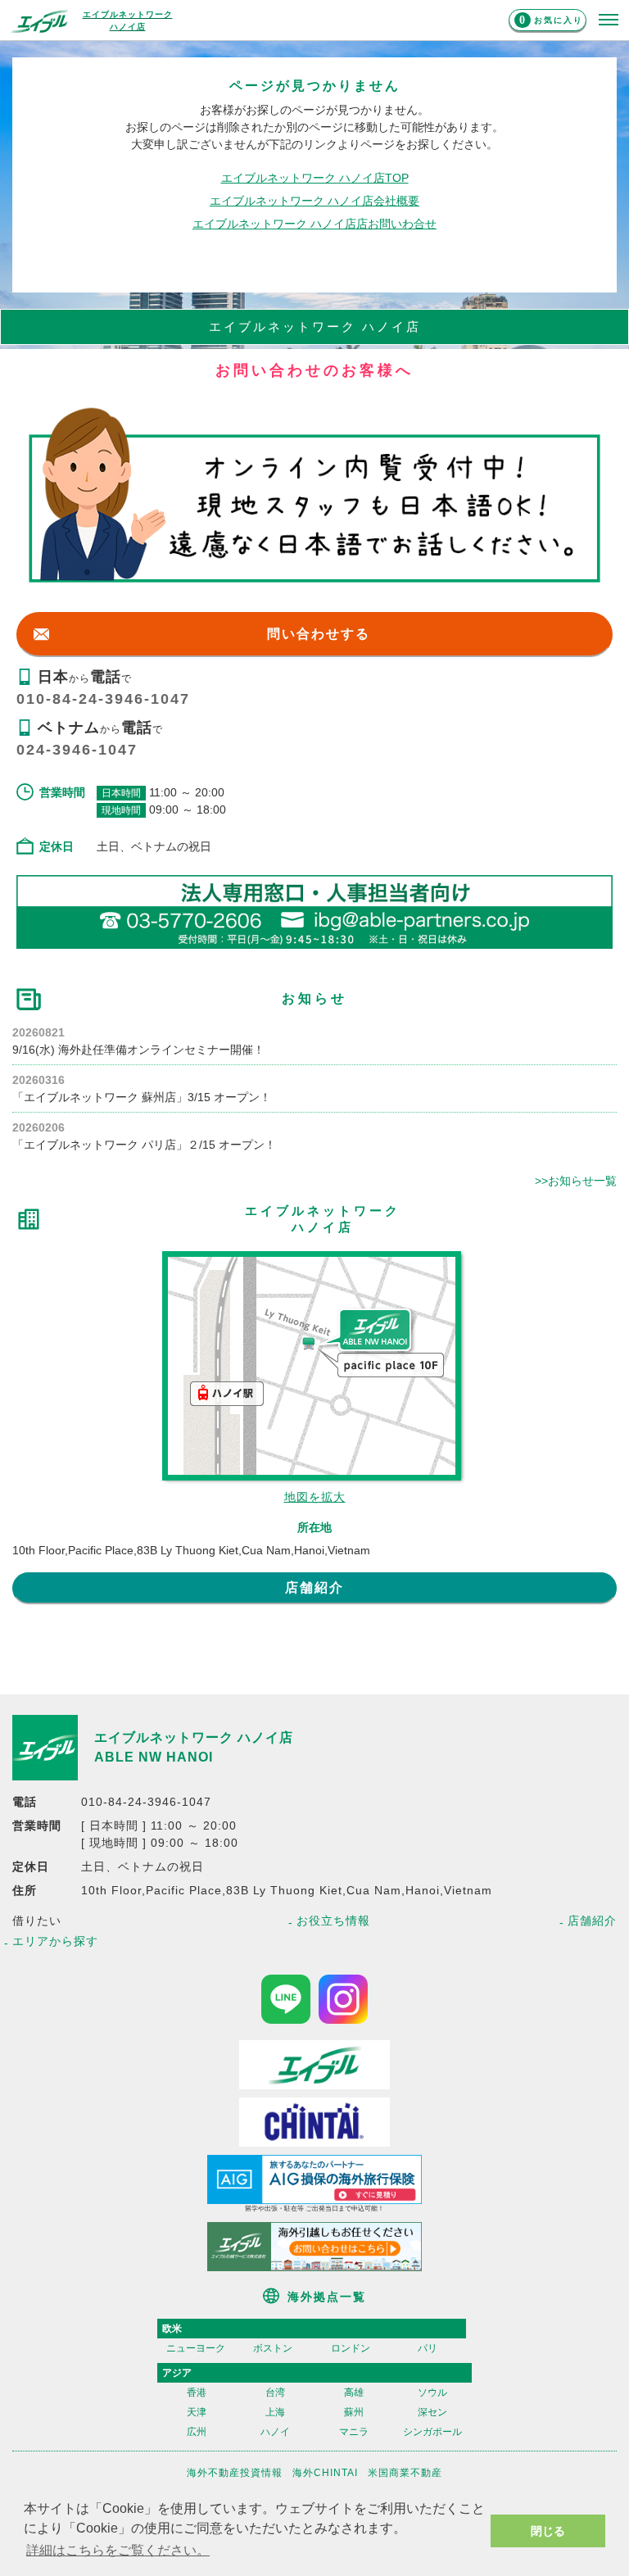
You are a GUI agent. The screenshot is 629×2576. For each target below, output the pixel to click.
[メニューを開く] (609, 20)
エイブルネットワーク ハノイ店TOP (315, 178)
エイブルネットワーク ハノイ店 (194, 1737)
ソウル (432, 2392)
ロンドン (351, 2348)
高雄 (354, 2392)
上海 (275, 2412)
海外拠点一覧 (327, 2297)
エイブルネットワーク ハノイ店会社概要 (314, 201)
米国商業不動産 (405, 2473)
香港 (197, 2392)
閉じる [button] (548, 2531)
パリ (428, 2348)
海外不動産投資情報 (235, 2473)
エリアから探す (55, 1941)
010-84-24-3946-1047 (103, 699)
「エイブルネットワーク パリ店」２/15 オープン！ (144, 1145)
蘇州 (354, 2412)
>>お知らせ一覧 (576, 1181)
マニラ (354, 2432)
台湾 (275, 2392)
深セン (432, 2412)
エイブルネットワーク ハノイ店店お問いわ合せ (314, 224)
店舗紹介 (314, 1587)
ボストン (273, 2348)
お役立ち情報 (333, 1921)
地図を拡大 (315, 1497)
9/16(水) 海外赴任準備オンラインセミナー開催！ (138, 1050)
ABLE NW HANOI (154, 1757)
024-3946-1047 (77, 750)
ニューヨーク (196, 2348)
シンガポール (432, 2432)
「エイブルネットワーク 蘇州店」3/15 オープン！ (142, 1097)
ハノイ (275, 2432)
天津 (197, 2412)
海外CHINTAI (325, 2473)
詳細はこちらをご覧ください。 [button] (118, 2550)
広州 (197, 2432)
